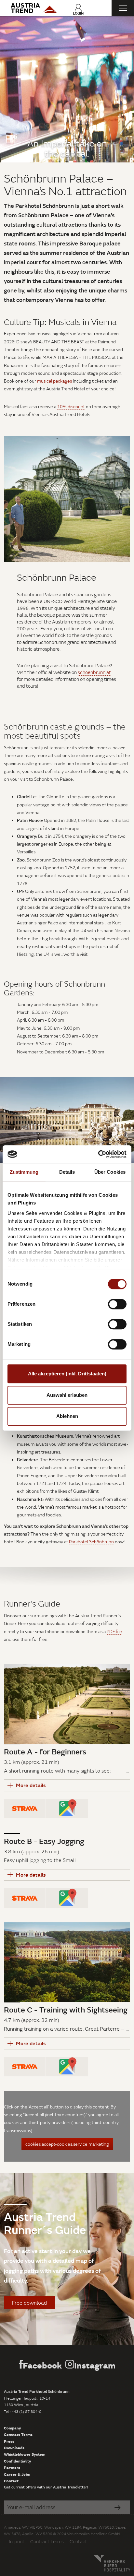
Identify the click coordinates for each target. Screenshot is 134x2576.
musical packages (54, 381)
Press (9, 2441)
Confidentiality (18, 2461)
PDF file (114, 1632)
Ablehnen (67, 1416)
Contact (11, 2481)
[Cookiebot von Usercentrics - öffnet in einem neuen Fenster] (98, 1154)
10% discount (71, 407)
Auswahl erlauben (67, 1395)
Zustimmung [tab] (24, 1172)
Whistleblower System (25, 2454)
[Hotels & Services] (33, 8)
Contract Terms (18, 2434)
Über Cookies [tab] (110, 1172)
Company (13, 2428)
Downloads (14, 2448)
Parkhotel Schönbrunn (91, 1542)
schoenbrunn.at (94, 672)
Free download (29, 2303)
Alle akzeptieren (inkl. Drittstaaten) (67, 1374)
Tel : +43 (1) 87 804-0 (23, 2411)
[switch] (117, 1304)
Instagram (95, 2365)
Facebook (42, 2365)
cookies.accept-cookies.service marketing (67, 2144)
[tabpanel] (67, 89)
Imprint (17, 2541)
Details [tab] (67, 1172)
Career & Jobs (17, 2474)
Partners (12, 2467)
